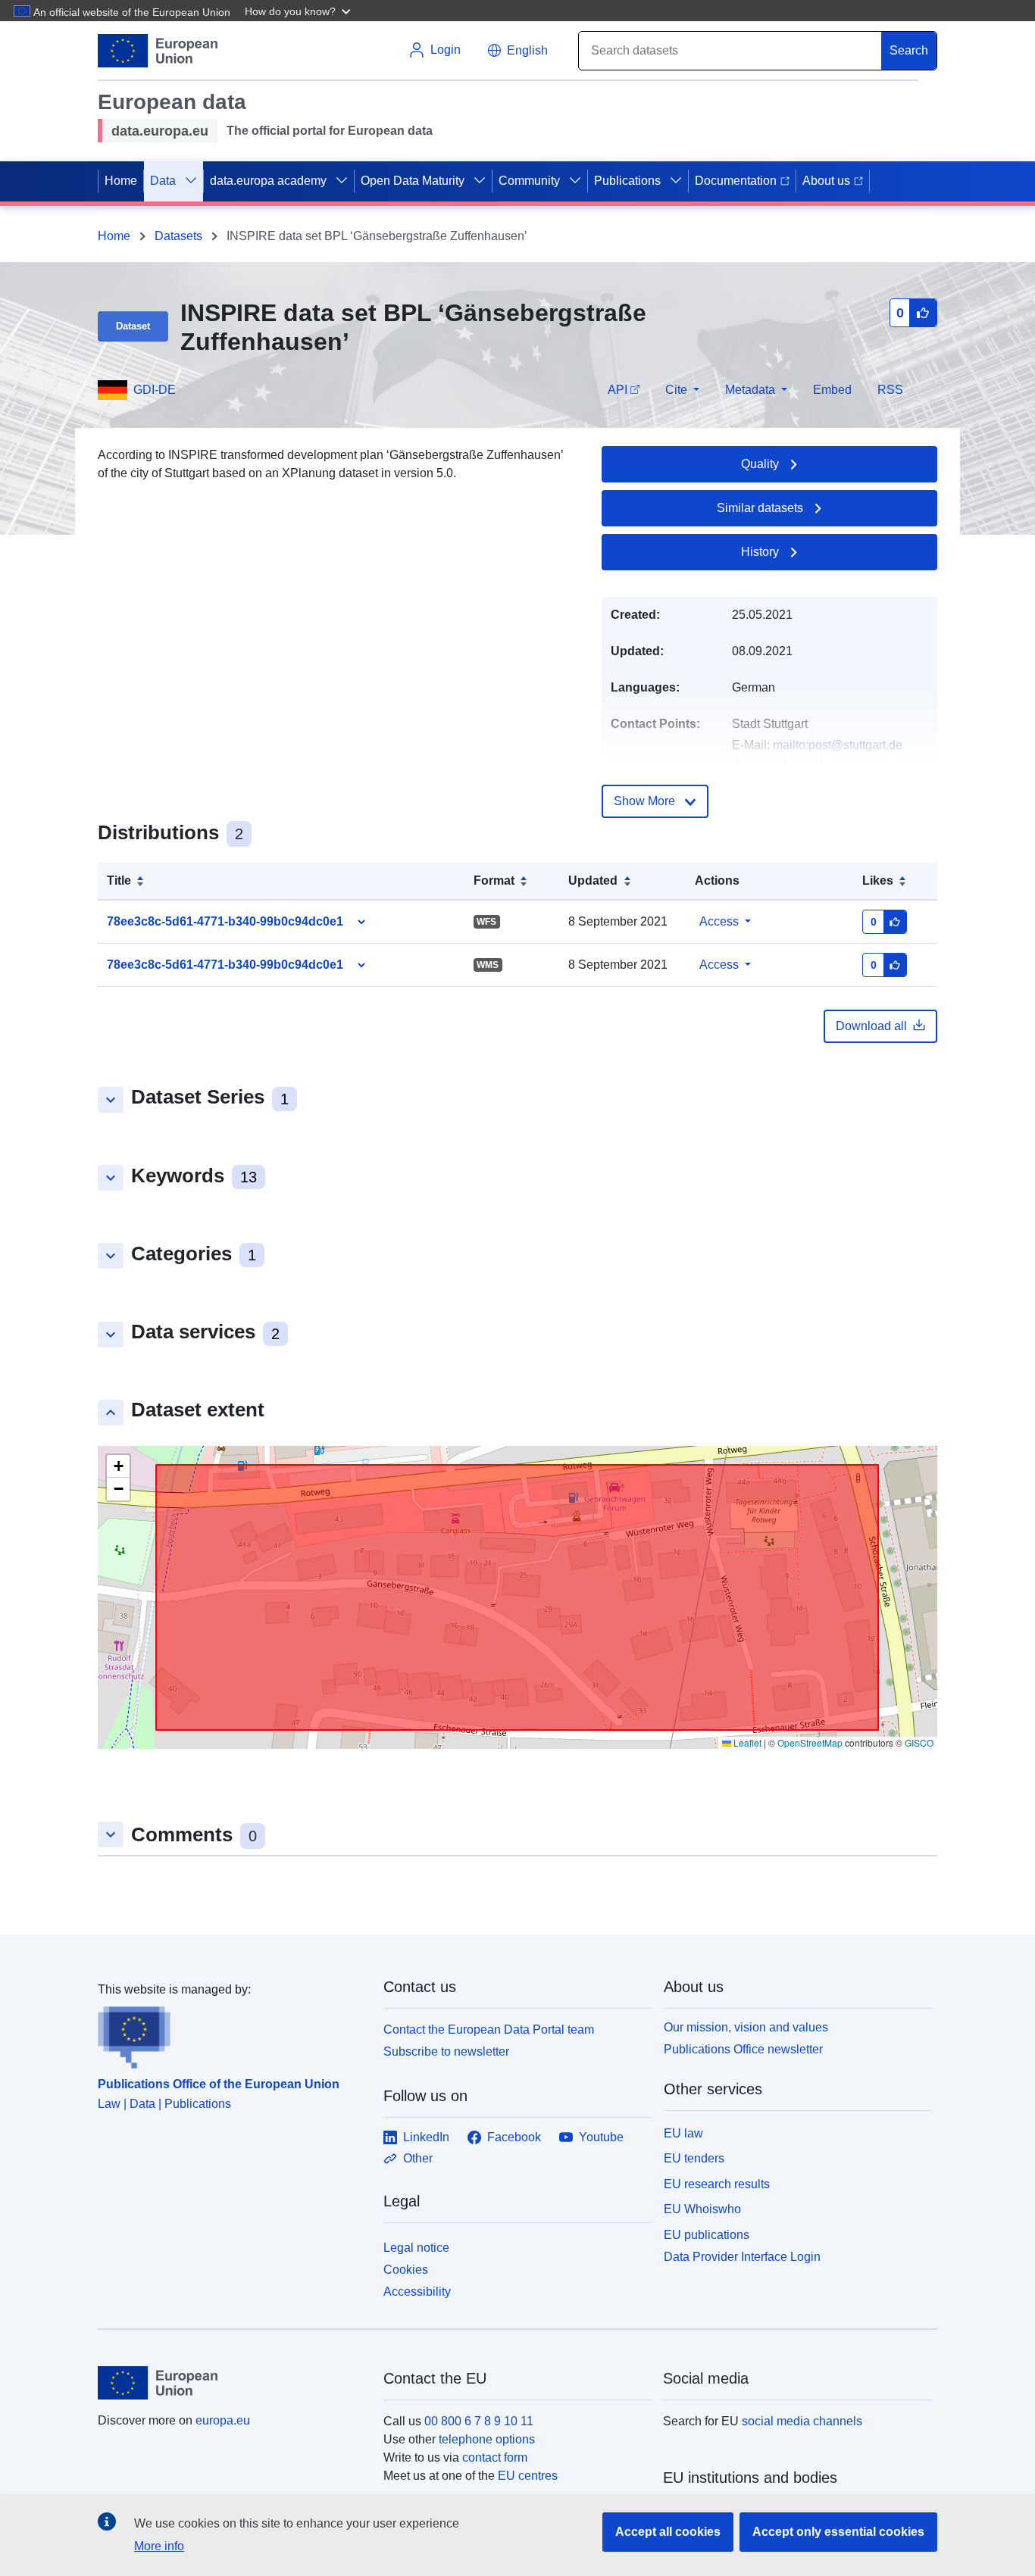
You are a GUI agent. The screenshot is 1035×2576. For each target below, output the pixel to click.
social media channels (802, 2421)
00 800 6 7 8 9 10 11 (479, 2421)
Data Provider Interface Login (742, 2257)
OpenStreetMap (810, 1742)
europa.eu (223, 2420)
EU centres (528, 2476)
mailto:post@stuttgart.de (838, 745)
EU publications (707, 2235)
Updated (593, 881)
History (760, 552)
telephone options (487, 2439)
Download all (871, 1026)
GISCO (919, 1742)
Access (719, 921)
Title (119, 881)
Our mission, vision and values (746, 2027)
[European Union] (232, 2383)
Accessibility (417, 2292)
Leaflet (746, 1742)
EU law (683, 2133)
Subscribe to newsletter (446, 2051)
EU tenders (694, 2158)
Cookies (406, 2270)
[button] (299, 11)
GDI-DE (155, 390)
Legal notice (416, 2248)
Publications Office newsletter (743, 2049)
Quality (760, 464)
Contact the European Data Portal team (489, 2030)
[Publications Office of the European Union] (231, 2034)
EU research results (717, 2184)
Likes (878, 881)
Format (494, 881)
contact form (495, 2457)
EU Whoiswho (702, 2209)
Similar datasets (760, 508)
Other (418, 2158)
